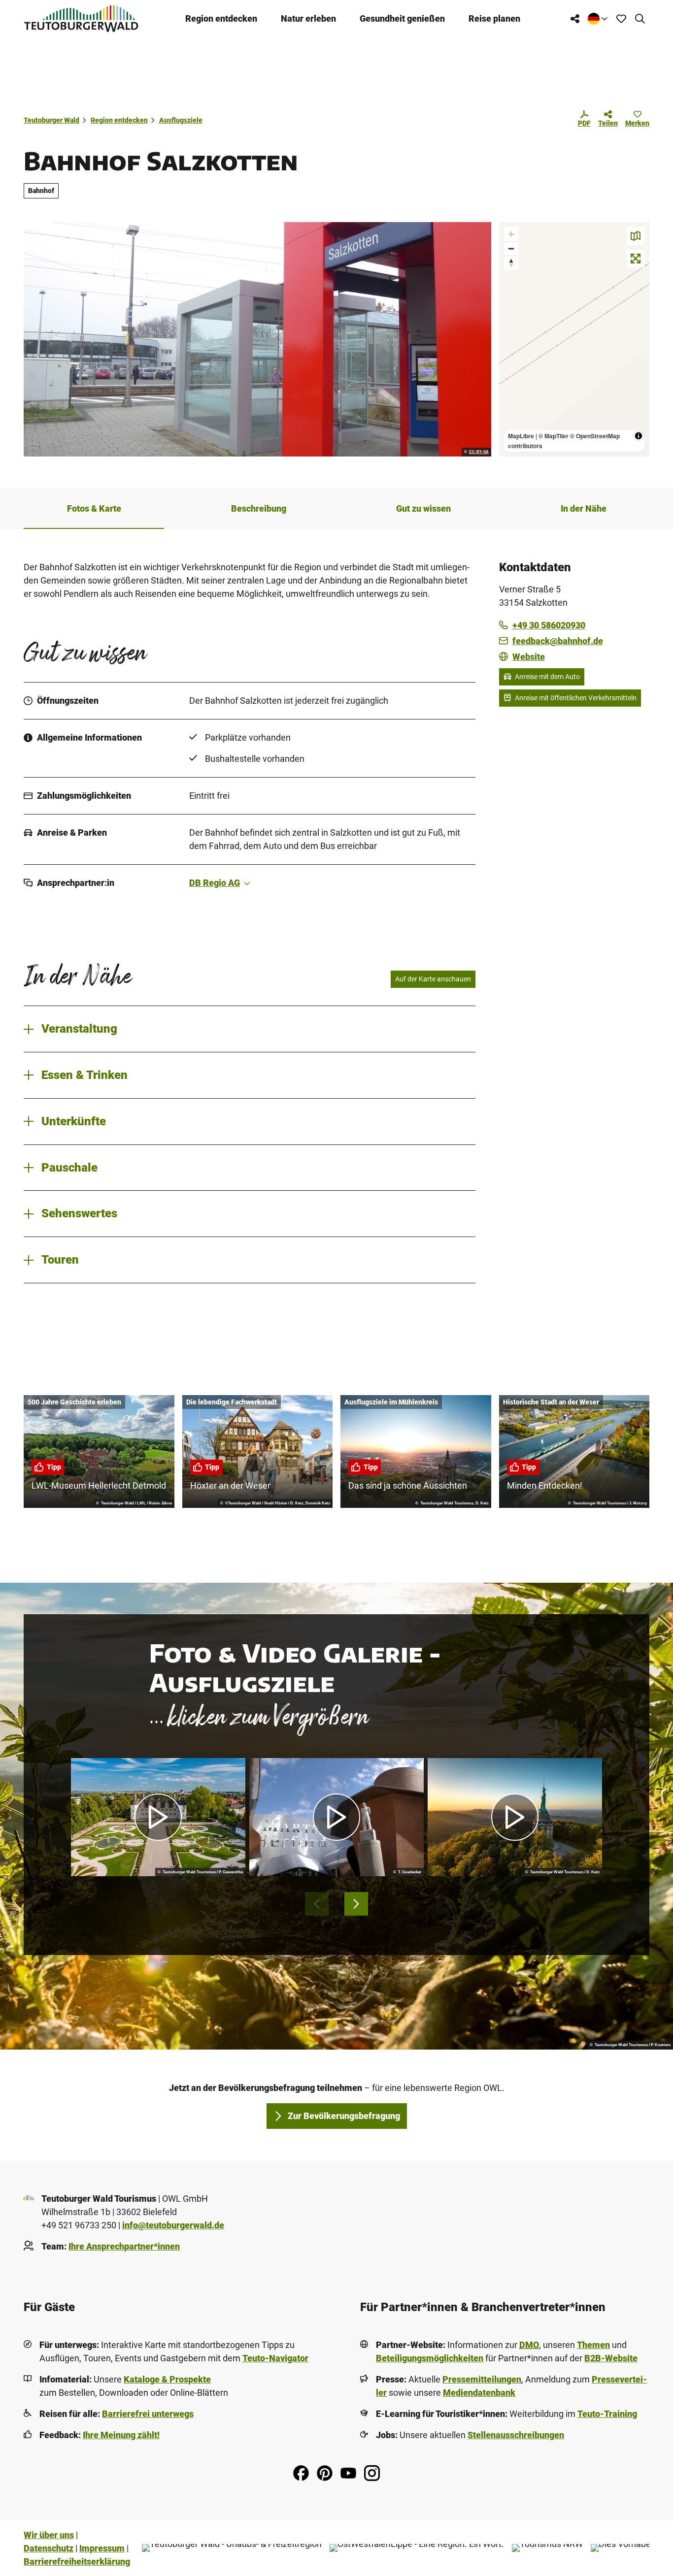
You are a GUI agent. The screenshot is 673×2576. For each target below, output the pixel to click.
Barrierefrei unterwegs (148, 2414)
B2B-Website (611, 2358)
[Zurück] (317, 1904)
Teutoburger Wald (51, 120)
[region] (574, 339)
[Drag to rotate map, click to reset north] (511, 263)
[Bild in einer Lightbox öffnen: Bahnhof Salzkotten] (257, 339)
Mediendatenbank (479, 2393)
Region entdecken (221, 18)
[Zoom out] (511, 248)
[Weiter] (356, 1904)
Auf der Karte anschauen (433, 979)
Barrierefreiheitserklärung (77, 2561)
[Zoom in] (511, 234)
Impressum (102, 2548)
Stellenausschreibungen (516, 2435)
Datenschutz (49, 2548)
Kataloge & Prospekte (167, 2379)
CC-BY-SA (479, 452)
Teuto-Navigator (275, 2358)
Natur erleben (308, 18)
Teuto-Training (607, 2414)
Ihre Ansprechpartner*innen (124, 2246)
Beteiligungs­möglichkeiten (430, 2358)
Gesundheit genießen (402, 18)
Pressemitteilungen (482, 2379)
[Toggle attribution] (639, 436)
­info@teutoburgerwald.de (173, 2225)
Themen (593, 2345)
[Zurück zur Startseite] (81, 18)
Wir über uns (49, 2535)
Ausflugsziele (181, 120)
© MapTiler (554, 436)
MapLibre (521, 436)
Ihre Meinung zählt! (121, 2435)
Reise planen (494, 18)
